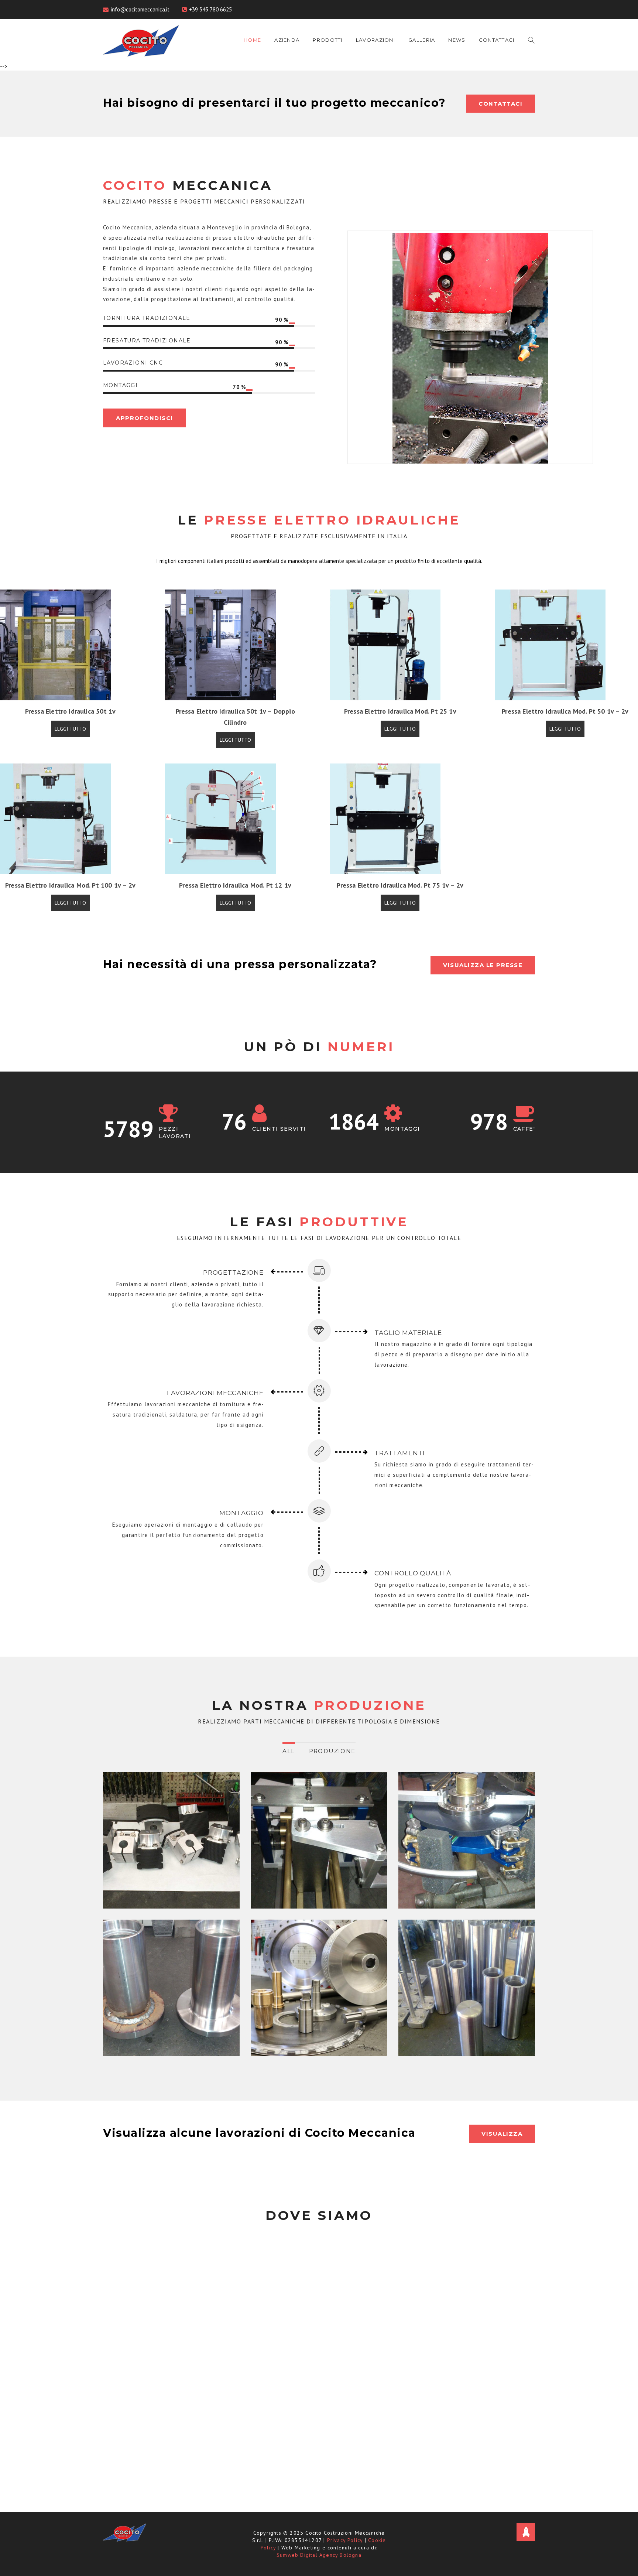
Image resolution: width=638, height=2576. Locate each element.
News (457, 40)
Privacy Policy (345, 2540)
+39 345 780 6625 (210, 9)
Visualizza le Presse (483, 965)
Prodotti (327, 40)
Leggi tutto (70, 729)
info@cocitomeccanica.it (140, 9)
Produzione (332, 1751)
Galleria (422, 40)
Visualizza (502, 2134)
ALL (289, 1751)
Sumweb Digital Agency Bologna (319, 2555)
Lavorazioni (375, 40)
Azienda (287, 40)
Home (252, 40)
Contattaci (497, 40)
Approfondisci (145, 418)
